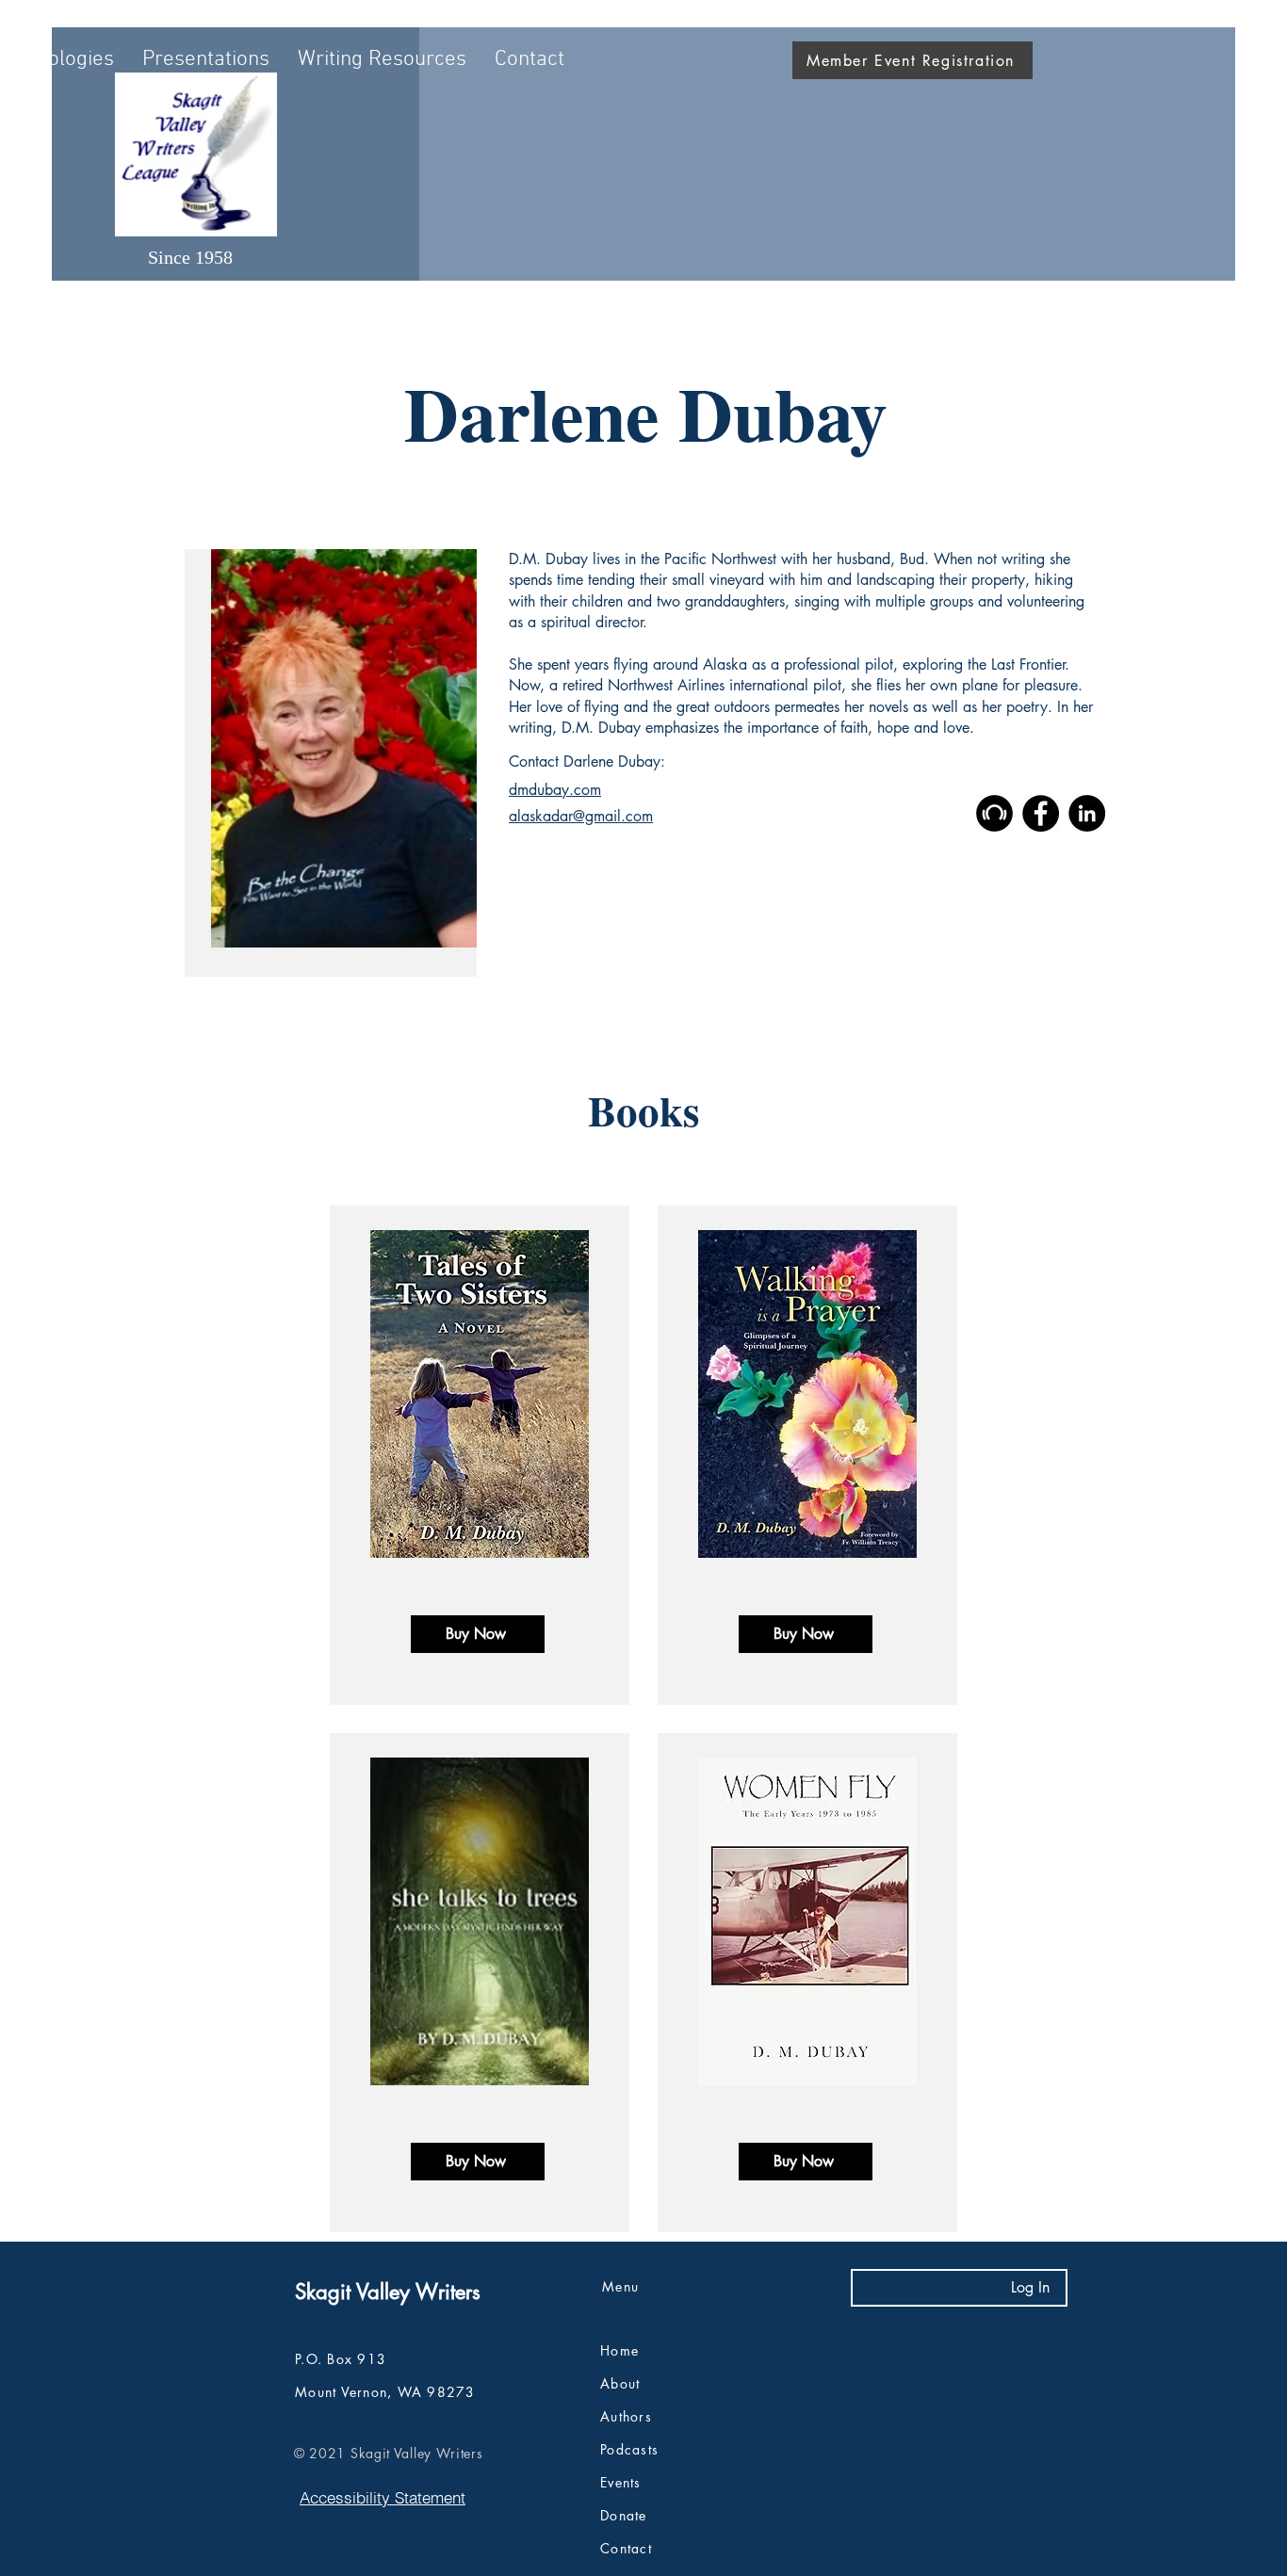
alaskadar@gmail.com (581, 816)
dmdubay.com (555, 790)
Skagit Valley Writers (388, 2292)
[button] (206, 60)
